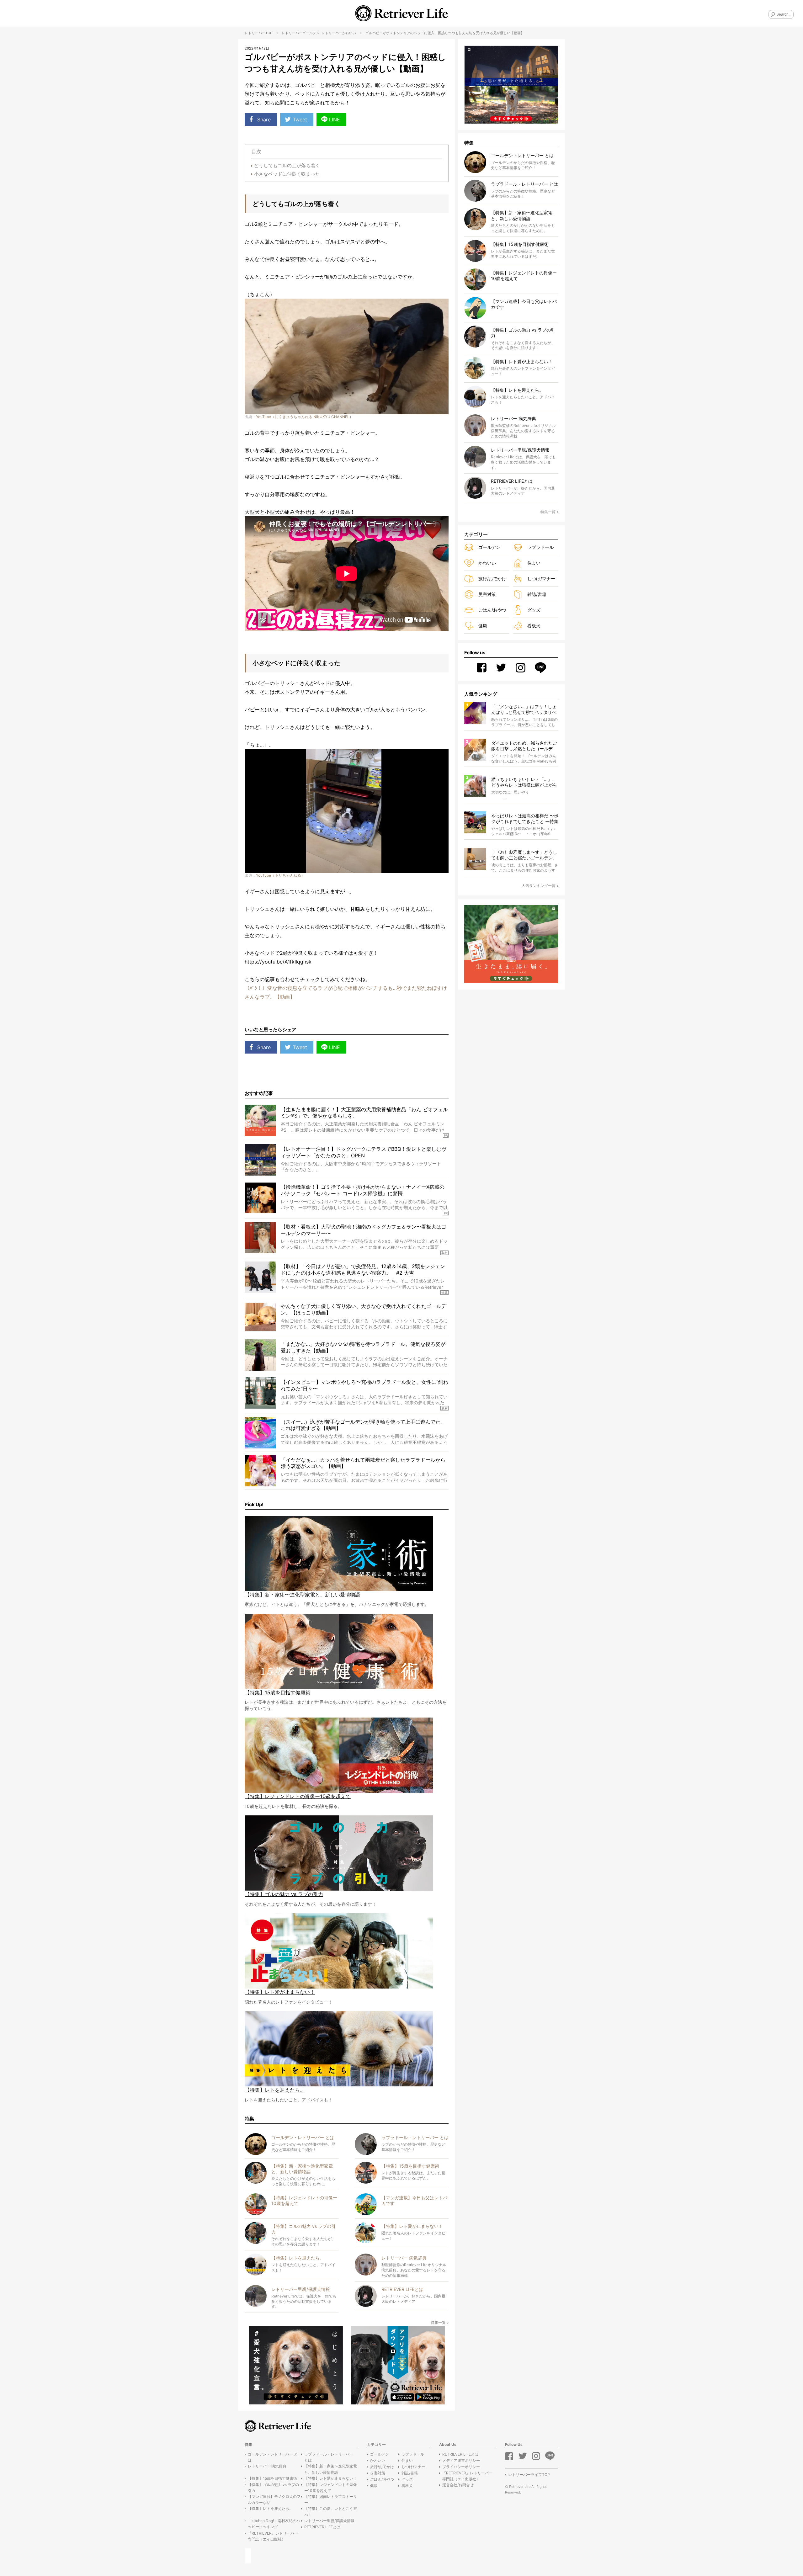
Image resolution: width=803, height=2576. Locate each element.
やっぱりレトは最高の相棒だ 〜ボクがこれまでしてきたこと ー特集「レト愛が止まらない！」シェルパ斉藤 (525, 819)
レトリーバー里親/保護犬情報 (329, 2521)
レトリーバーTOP (258, 33)
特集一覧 (438, 2322)
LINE (335, 120)
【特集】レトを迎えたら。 (270, 2508)
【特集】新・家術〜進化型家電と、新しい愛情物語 (331, 2469)
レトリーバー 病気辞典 (267, 2466)
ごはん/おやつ (492, 610)
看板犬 (534, 626)
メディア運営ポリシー (461, 2460)
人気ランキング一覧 (539, 886)
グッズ (534, 610)
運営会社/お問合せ (458, 2485)
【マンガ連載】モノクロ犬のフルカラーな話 (274, 2499)
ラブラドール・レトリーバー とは (329, 2457)
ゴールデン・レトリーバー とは (273, 2457)
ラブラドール (540, 547)
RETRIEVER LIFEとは (322, 2527)
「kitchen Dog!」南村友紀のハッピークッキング (274, 2524)
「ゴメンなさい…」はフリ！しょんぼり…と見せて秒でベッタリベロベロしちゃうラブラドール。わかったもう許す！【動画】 (524, 710)
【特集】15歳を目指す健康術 (272, 2478)
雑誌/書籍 (537, 594)
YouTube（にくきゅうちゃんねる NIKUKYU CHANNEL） (305, 417)
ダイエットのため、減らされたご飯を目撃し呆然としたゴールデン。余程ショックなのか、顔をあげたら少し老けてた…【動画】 (524, 746)
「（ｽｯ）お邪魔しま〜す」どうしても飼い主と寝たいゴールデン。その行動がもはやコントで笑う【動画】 (524, 855)
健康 (483, 626)
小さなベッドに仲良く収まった (287, 174)
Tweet (300, 120)
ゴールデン (311, 33)
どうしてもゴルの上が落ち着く (287, 165)
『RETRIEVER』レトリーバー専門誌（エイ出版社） (273, 2536)
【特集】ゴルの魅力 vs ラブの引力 (273, 2488)
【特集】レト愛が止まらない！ (331, 2478)
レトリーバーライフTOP (529, 2475)
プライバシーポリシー (461, 2467)
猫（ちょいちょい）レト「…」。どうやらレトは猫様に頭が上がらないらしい (524, 782)
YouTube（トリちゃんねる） (280, 875)
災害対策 (487, 594)
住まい (534, 563)
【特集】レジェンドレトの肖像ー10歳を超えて (331, 2488)
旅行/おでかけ (492, 579)
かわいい (349, 33)
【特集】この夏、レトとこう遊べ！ (331, 2511)
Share (264, 120)
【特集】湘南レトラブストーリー (331, 2499)
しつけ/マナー (541, 579)
